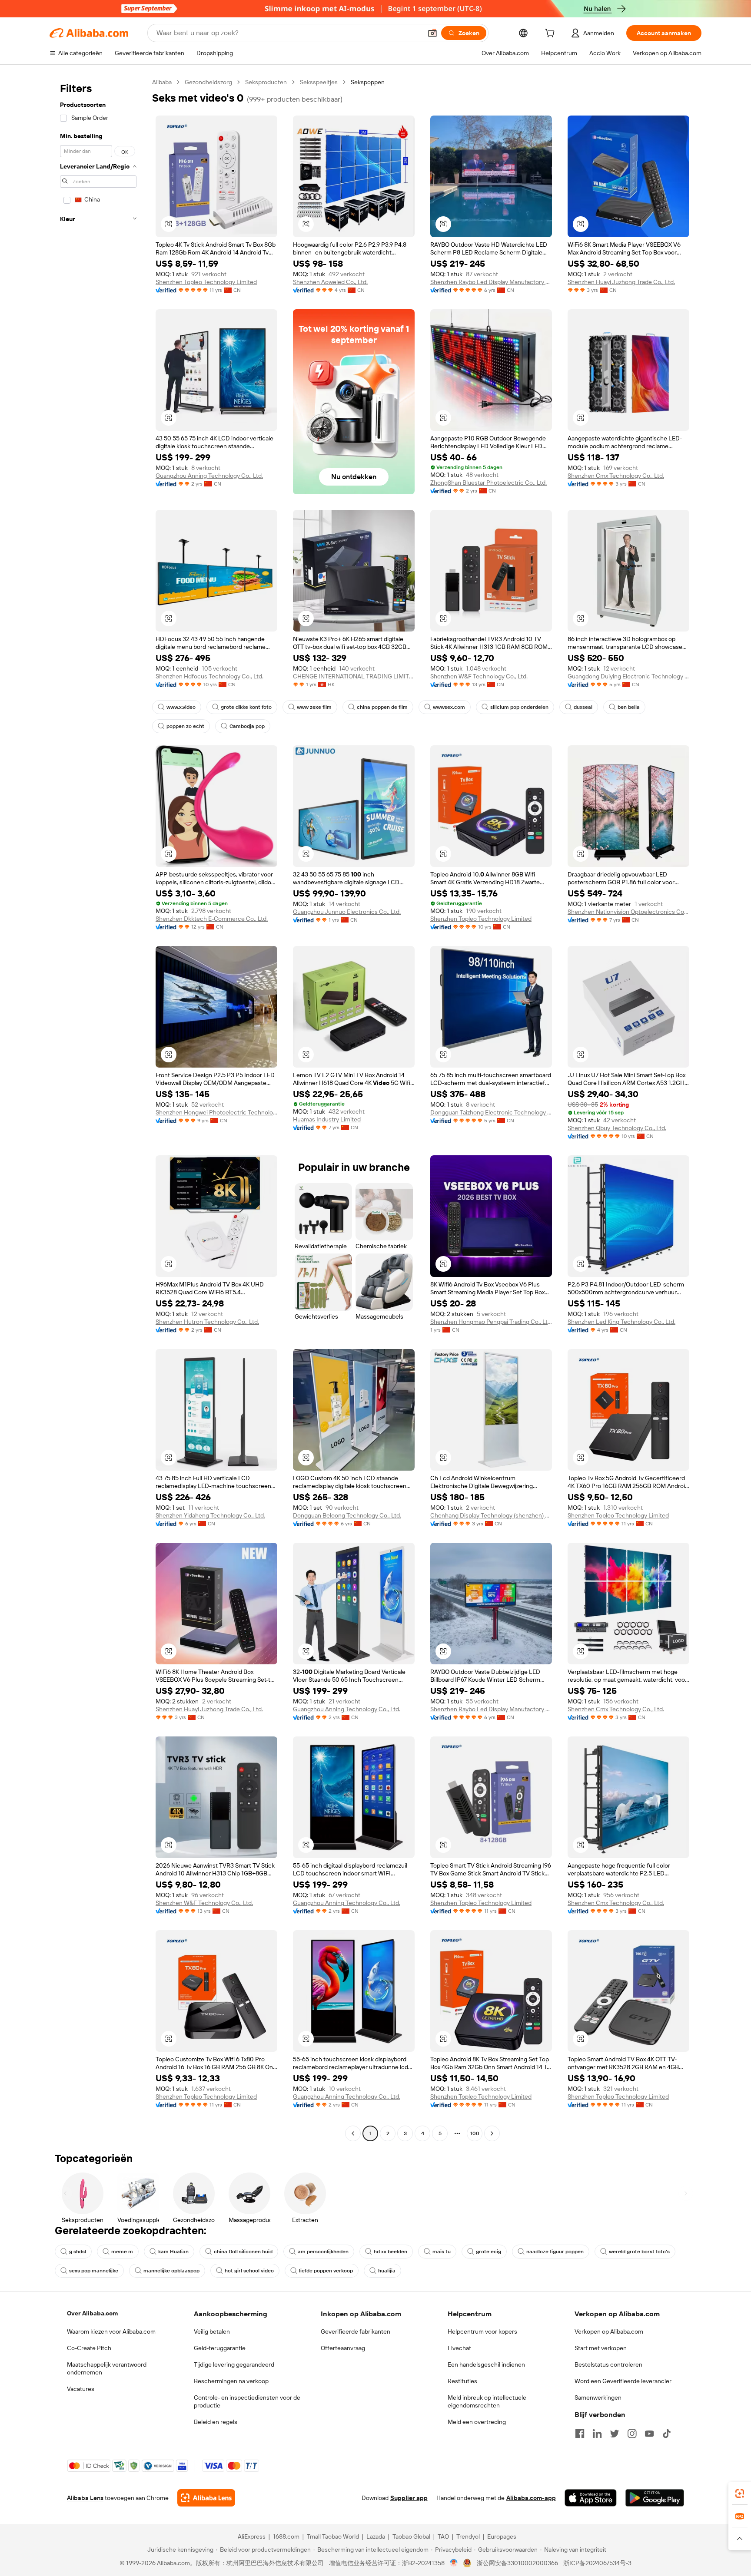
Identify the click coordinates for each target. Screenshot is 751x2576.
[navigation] (98, 1109)
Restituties (462, 2381)
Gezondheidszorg (208, 82)
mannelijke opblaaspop (171, 2271)
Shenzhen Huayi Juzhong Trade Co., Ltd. (621, 282)
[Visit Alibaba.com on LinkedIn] (597, 2434)
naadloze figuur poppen (555, 2252)
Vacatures (81, 2389)
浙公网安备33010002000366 (517, 2563)
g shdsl (78, 2252)
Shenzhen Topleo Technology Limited (206, 282)
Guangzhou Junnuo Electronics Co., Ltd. (347, 912)
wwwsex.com (449, 707)
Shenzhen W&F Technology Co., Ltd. (479, 676)
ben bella (629, 707)
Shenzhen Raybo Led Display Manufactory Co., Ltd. (491, 282)
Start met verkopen (601, 2348)
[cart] (552, 34)
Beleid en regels (216, 2422)
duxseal (583, 707)
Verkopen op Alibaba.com (609, 2331)
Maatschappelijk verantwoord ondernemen (107, 2368)
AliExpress (252, 2536)
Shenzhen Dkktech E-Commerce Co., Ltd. (212, 919)
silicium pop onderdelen (519, 707)
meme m (122, 2252)
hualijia (387, 2271)
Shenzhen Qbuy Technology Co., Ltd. (617, 1128)
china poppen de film (382, 707)
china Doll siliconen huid (243, 2252)
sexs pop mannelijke (94, 2271)
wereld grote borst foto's (639, 2252)
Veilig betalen (212, 2331)
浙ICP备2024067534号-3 (597, 2563)
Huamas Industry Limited (327, 1119)
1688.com (286, 2536)
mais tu (442, 2252)
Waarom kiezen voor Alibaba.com (111, 2331)
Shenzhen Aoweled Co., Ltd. (330, 282)
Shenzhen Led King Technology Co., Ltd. (621, 1322)
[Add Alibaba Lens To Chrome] (206, 2498)
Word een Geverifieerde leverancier (623, 2381)
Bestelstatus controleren (608, 2364)
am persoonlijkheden (323, 2252)
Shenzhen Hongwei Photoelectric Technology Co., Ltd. (216, 1112)
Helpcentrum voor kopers (482, 2331)
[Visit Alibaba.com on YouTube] (649, 2434)
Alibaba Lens (85, 2498)
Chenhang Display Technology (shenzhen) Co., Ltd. (491, 1515)
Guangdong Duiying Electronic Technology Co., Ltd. (628, 676)
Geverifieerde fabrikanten (356, 2331)
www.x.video (181, 707)
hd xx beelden (390, 2252)
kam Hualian (173, 2252)
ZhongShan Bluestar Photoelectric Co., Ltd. (488, 483)
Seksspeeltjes (319, 82)
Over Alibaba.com (92, 2313)
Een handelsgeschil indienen (486, 2364)
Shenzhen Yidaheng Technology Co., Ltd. (210, 1515)
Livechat (459, 2348)
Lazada (376, 2536)
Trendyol (468, 2536)
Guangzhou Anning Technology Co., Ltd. (209, 476)
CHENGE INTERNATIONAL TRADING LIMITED (354, 676)
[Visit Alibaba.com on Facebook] (580, 2434)
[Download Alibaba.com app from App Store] (591, 2498)
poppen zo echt (185, 726)
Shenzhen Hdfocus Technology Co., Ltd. (209, 676)
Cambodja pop (247, 726)
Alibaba (162, 82)
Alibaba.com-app (531, 2498)
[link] (740, 2493)
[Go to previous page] (353, 2133)
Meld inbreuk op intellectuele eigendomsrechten (487, 2401)
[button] (432, 33)
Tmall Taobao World (333, 2536)
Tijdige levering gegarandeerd (234, 2364)
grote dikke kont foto (246, 707)
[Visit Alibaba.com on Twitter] (615, 2434)
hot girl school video (249, 2271)
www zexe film (314, 707)
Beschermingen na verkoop (231, 2381)
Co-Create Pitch (89, 2348)
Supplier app (409, 2498)
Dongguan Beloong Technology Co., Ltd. (347, 1515)
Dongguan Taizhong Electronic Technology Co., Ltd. (491, 1112)
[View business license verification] (454, 2563)
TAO (443, 2536)
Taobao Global (411, 2536)
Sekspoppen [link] (368, 82)
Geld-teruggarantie (220, 2348)
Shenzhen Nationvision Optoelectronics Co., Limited (628, 912)
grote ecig (488, 2252)
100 (475, 2133)
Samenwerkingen (598, 2397)
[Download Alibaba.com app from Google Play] (655, 2498)
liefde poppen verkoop (326, 2271)
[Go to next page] (492, 2133)
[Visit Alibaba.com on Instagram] (632, 2434)
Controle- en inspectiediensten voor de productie (247, 2401)
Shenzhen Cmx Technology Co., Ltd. (616, 476)
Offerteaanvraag (343, 2348)
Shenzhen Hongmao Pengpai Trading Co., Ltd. (491, 1322)
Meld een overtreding (477, 2422)
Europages (502, 2536)
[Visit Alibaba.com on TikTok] (667, 2434)
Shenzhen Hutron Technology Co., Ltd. (207, 1322)
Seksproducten (266, 82)
